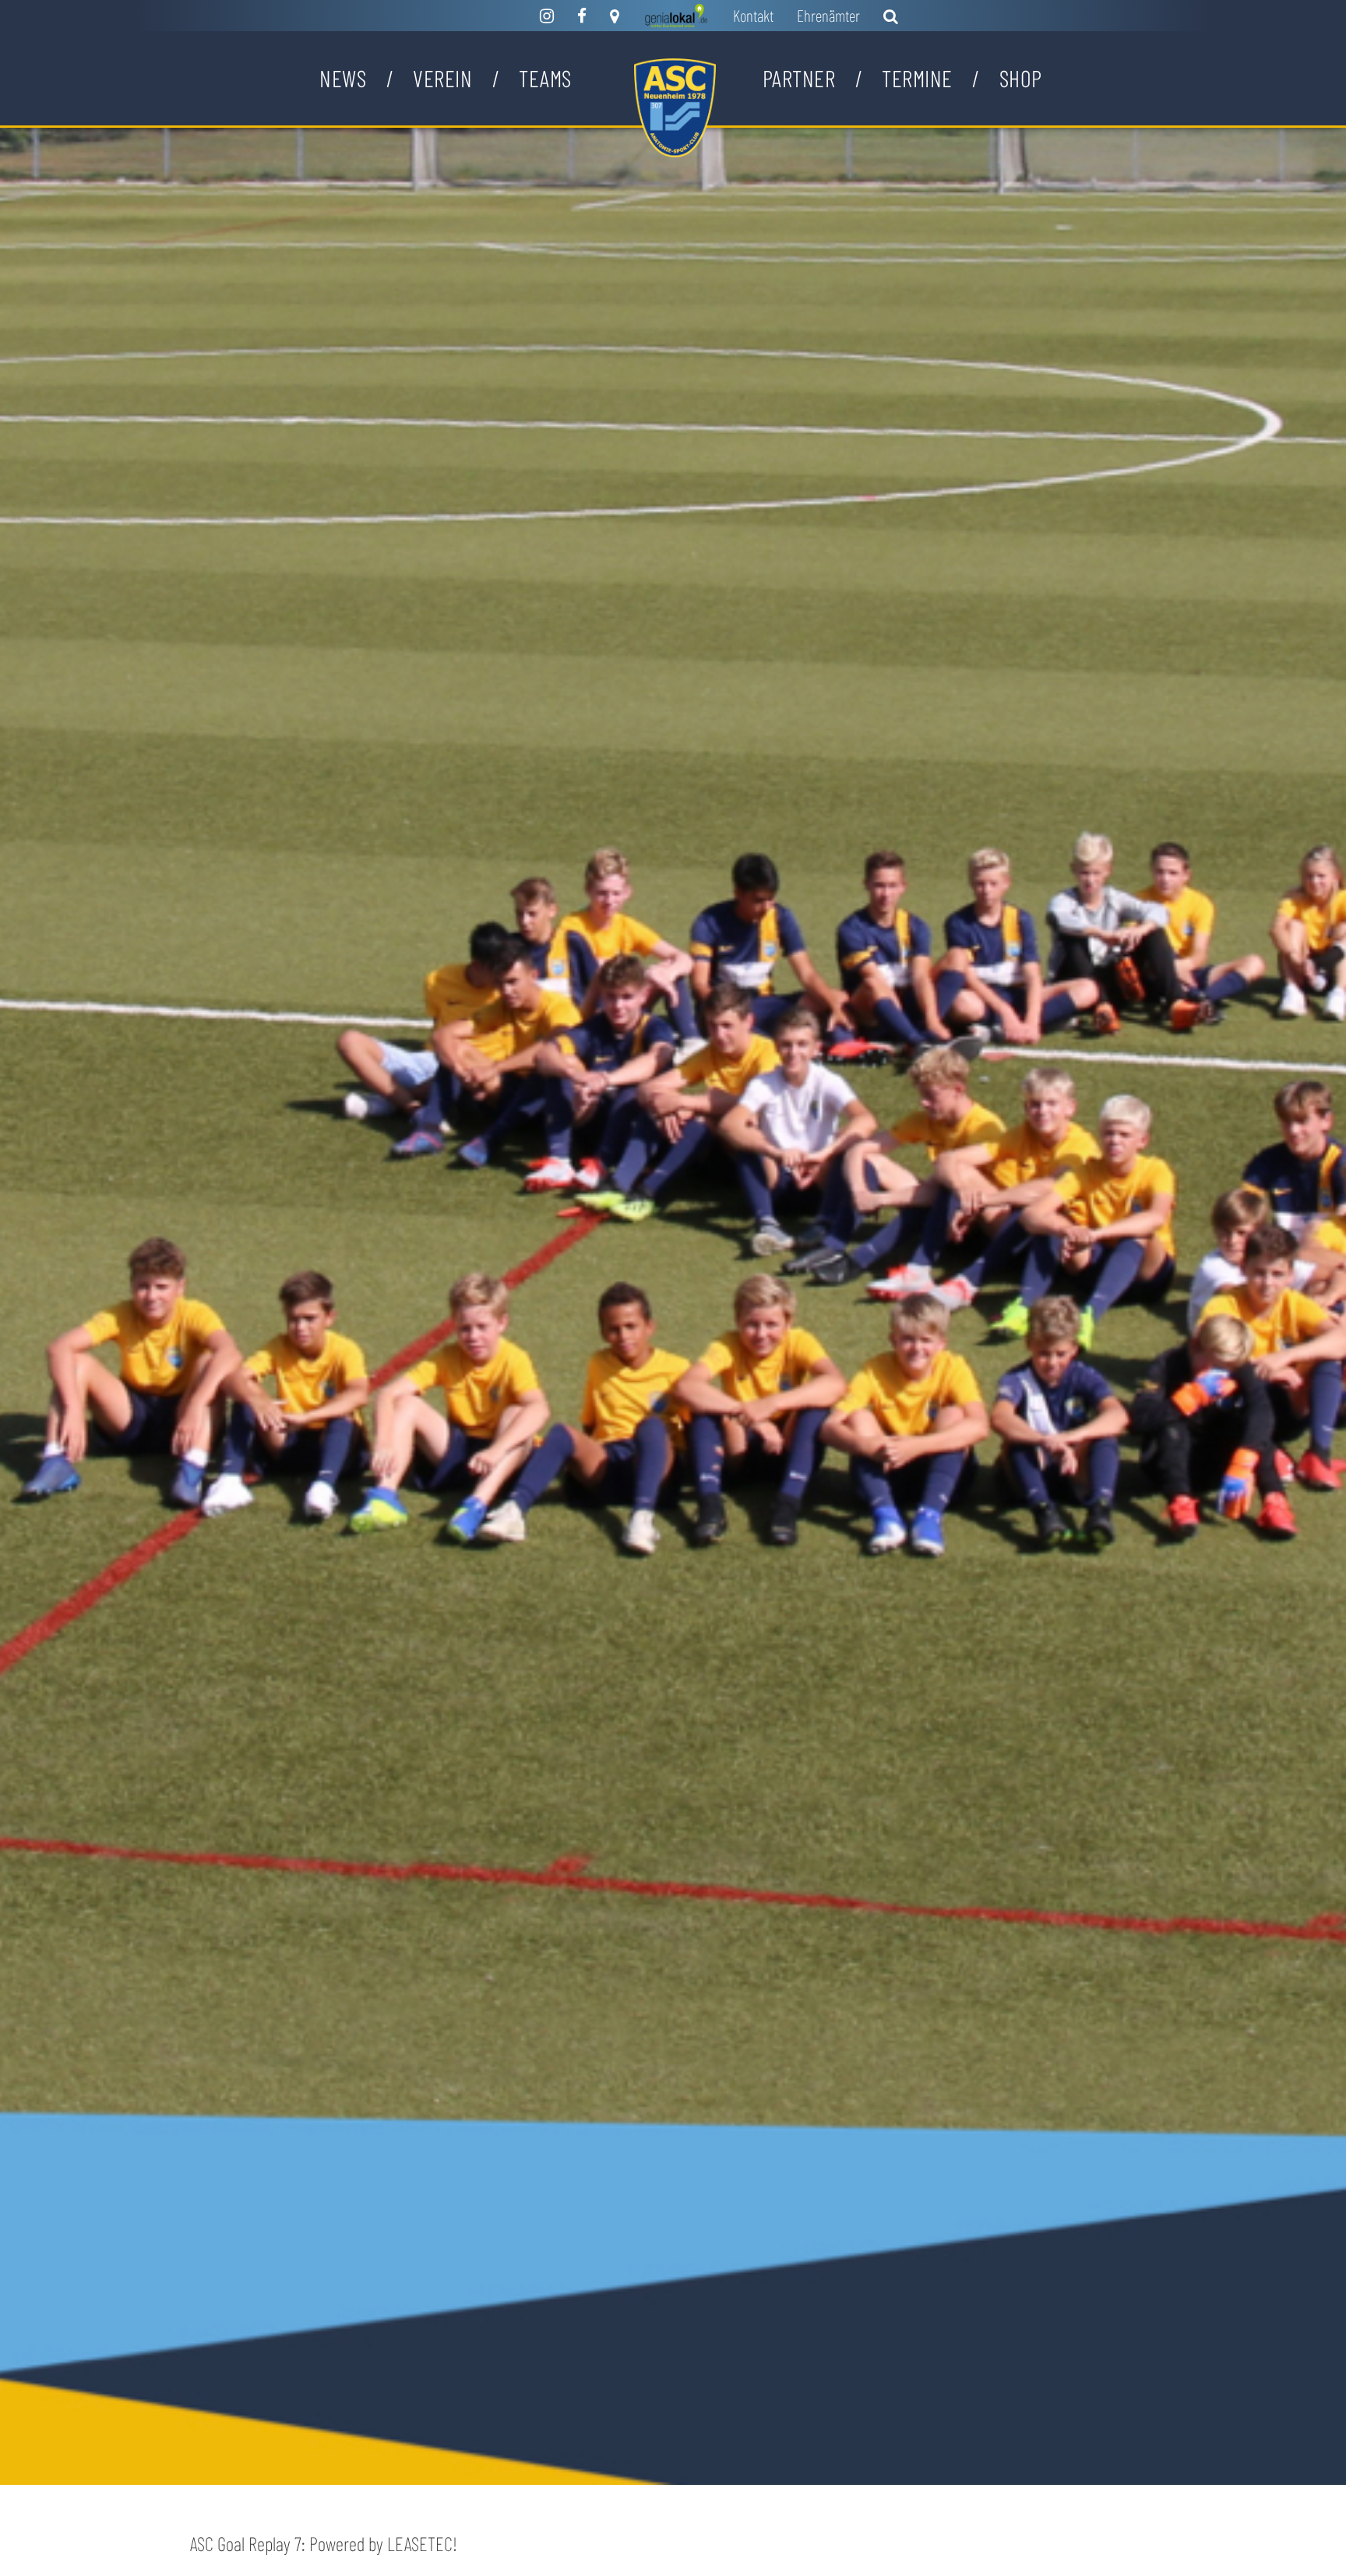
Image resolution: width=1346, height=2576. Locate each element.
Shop (1021, 78)
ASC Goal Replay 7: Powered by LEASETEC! (324, 2543)
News (343, 78)
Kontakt (753, 15)
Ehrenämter (828, 15)
